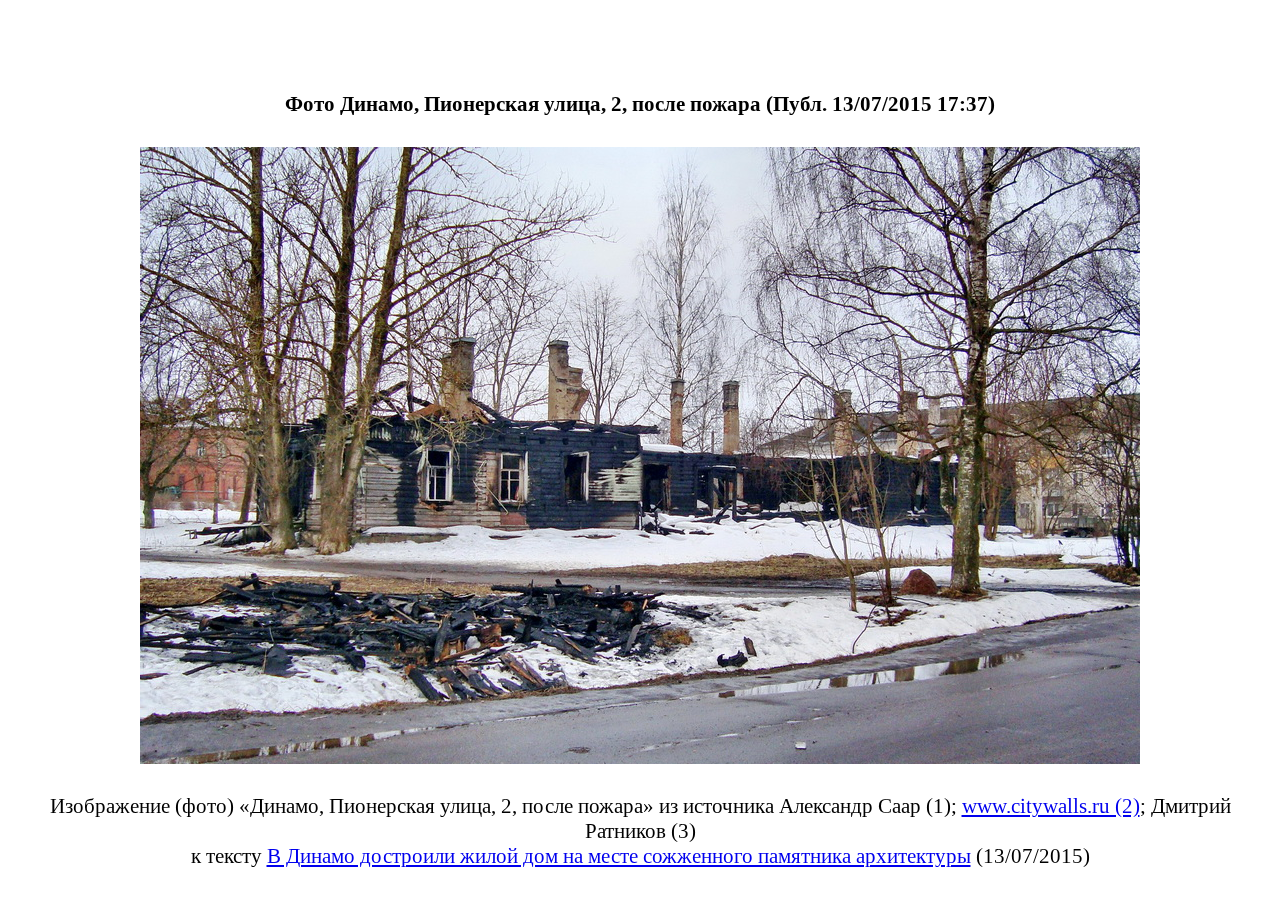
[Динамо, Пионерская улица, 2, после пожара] (640, 758)
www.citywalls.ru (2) (1051, 806)
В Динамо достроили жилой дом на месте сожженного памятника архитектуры (619, 856)
